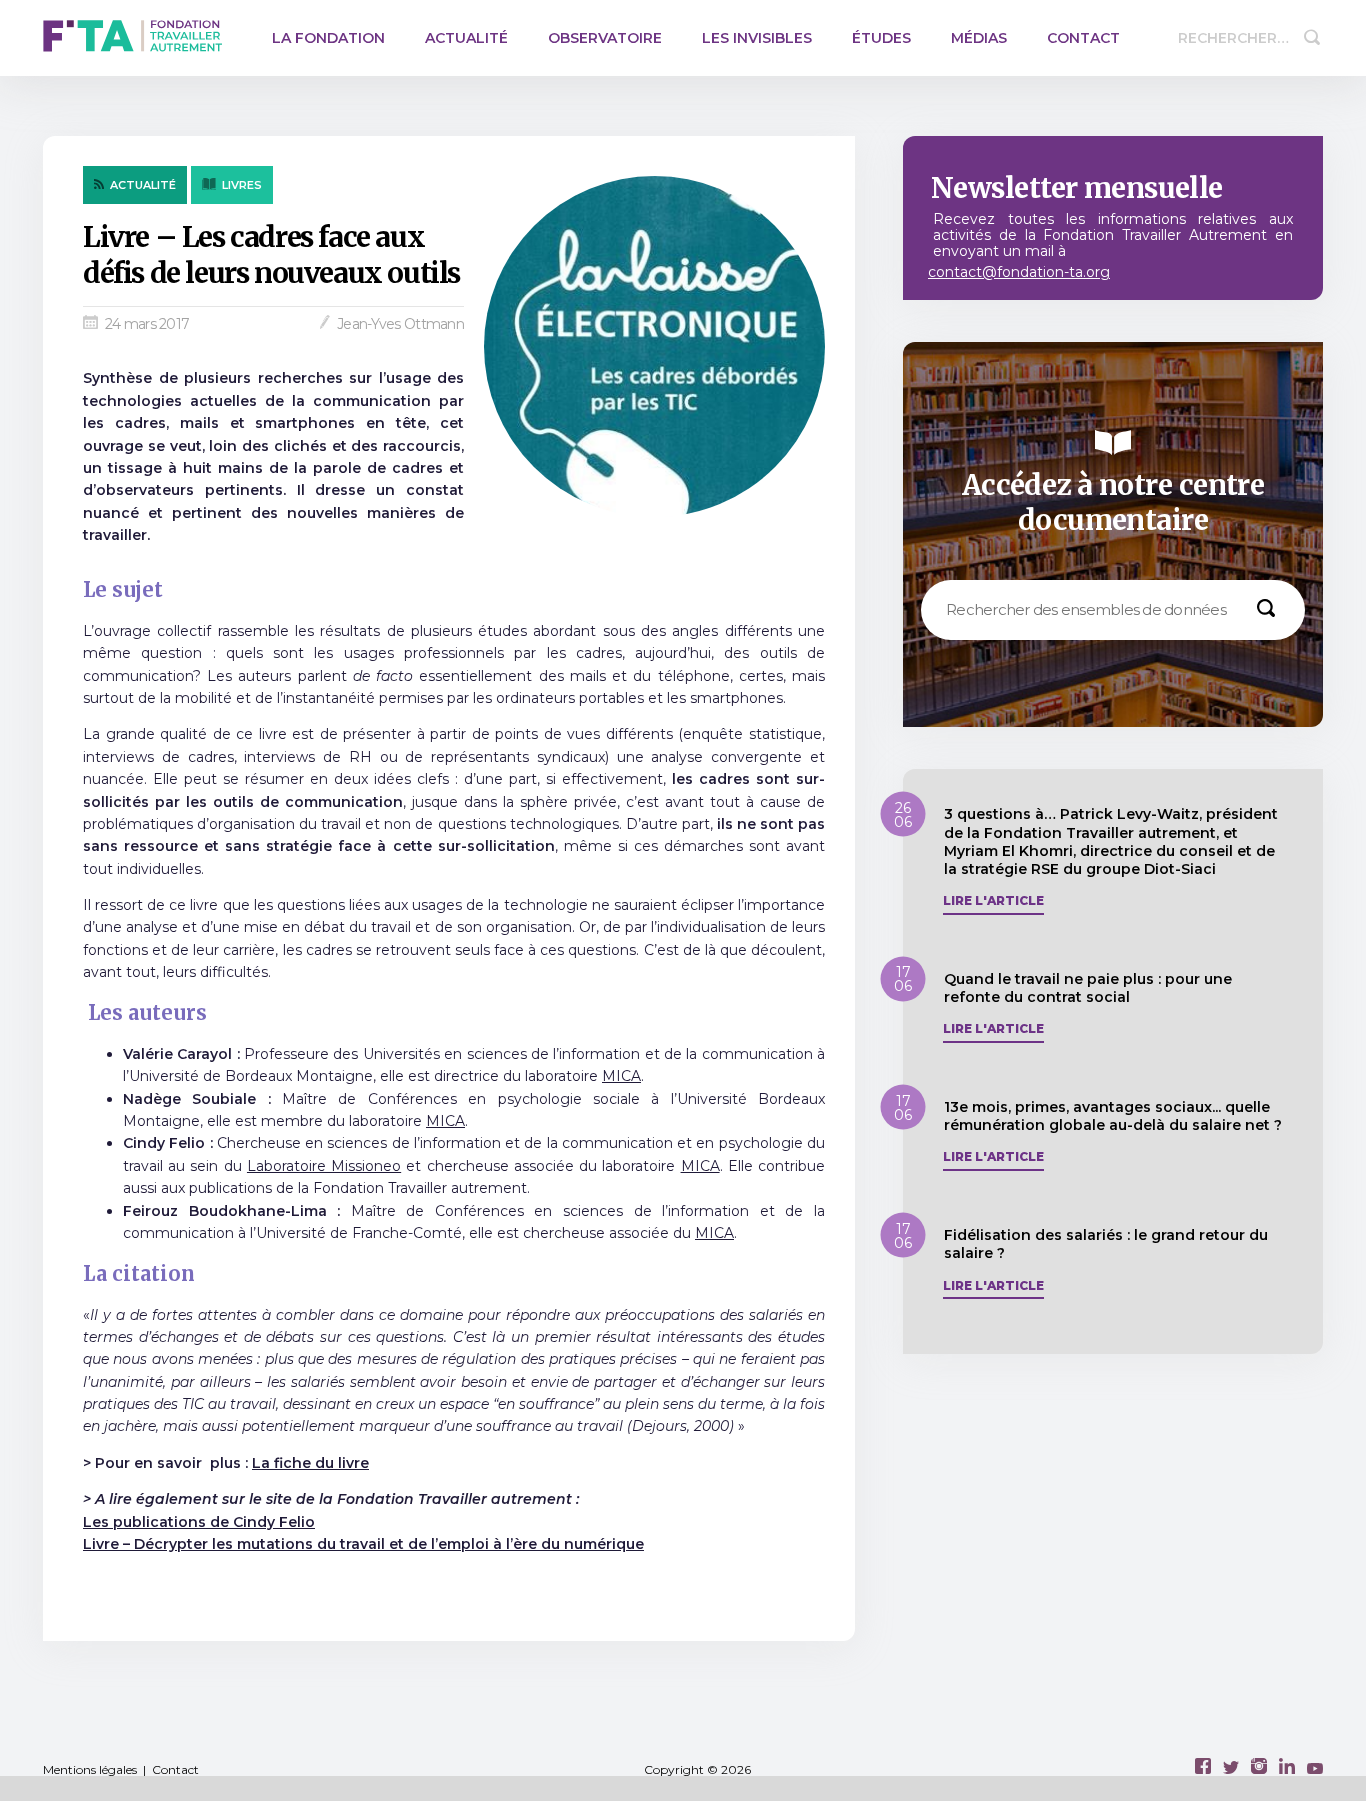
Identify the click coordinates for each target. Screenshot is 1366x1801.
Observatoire (605, 38)
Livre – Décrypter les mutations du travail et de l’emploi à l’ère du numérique (363, 1544)
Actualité (466, 38)
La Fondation (328, 38)
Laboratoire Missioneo (324, 1166)
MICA (621, 1076)
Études (881, 38)
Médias (979, 38)
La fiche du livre (310, 1463)
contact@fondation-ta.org (1019, 272)
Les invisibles (757, 38)
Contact (1083, 38)
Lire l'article (993, 901)
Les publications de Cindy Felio (199, 1522)
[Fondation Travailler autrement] (132, 38)
